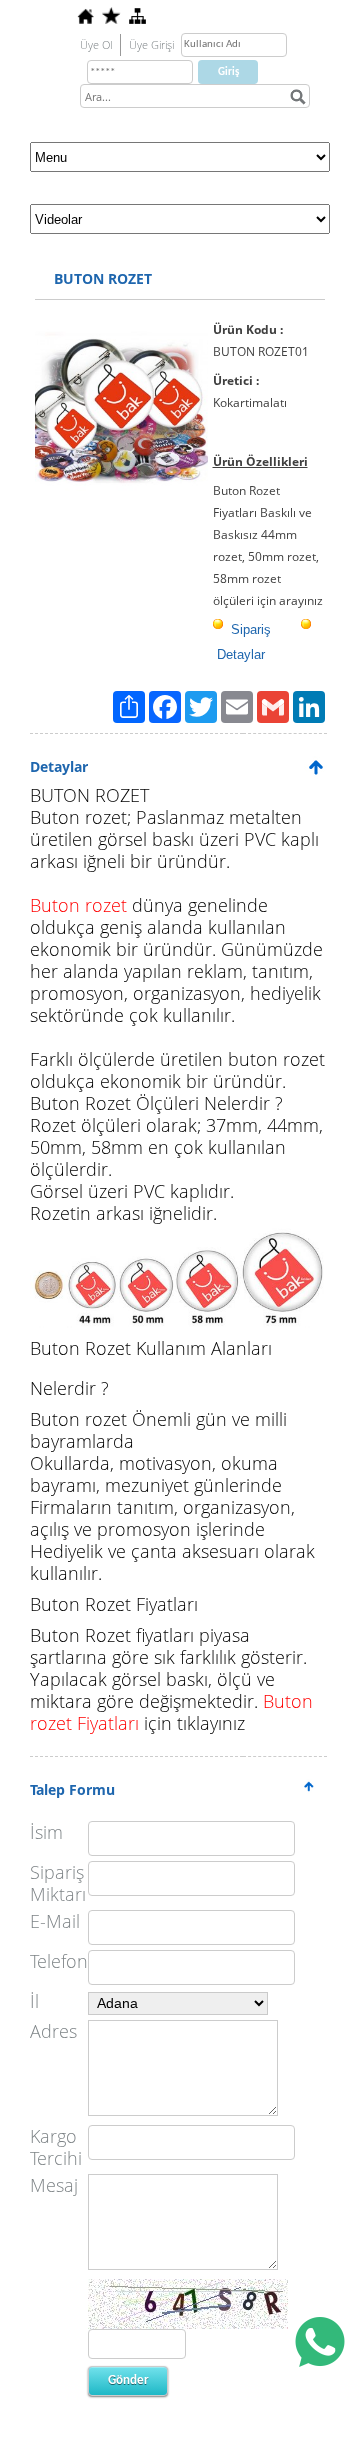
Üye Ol (96, 44)
